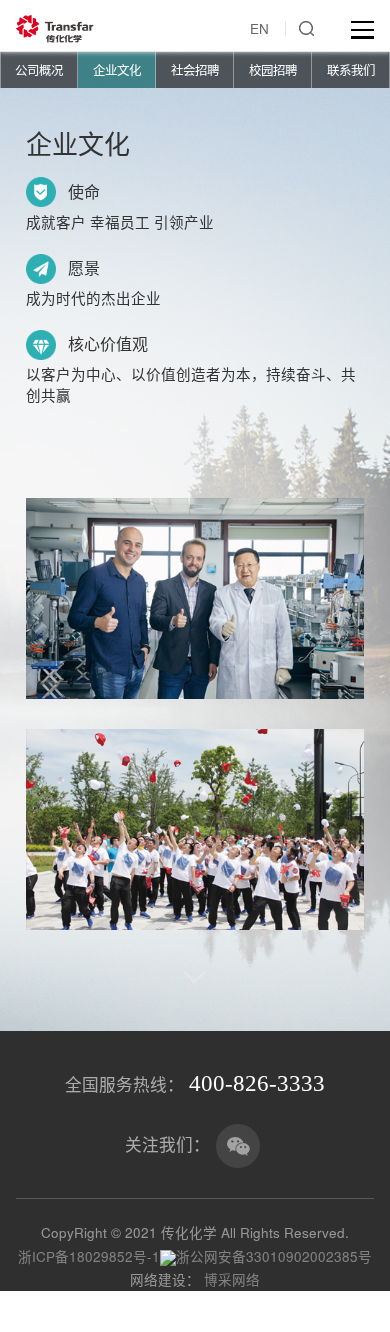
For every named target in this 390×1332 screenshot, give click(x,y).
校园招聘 (273, 70)
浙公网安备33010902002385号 (274, 1256)
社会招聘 (195, 70)
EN (259, 28)
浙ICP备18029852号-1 (89, 1256)
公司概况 (39, 70)
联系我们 (351, 70)
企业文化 (117, 70)
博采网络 (232, 1279)
